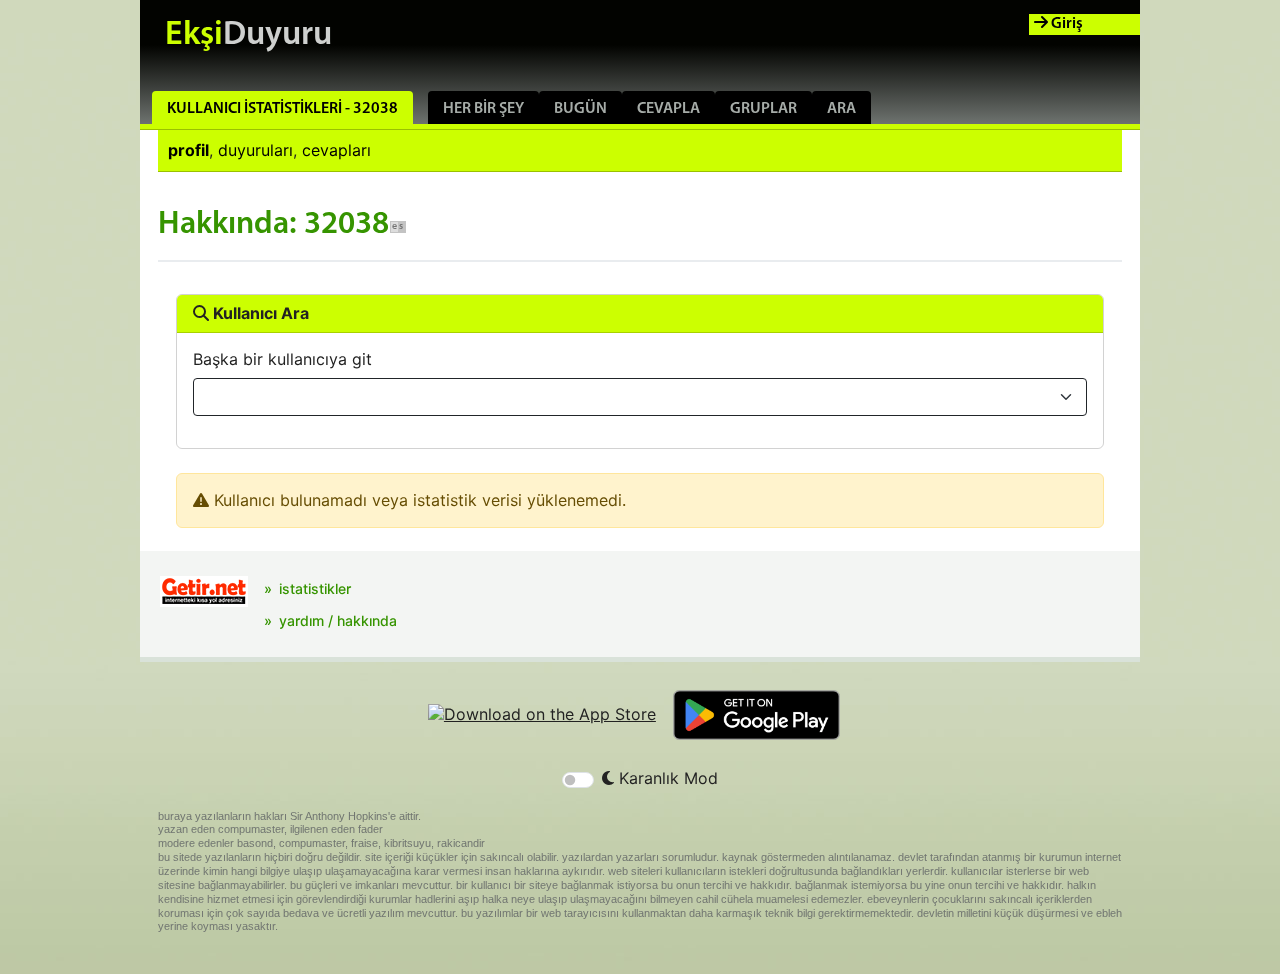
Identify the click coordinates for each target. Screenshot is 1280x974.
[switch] (578, 780)
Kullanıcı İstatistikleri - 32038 (282, 109)
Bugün (580, 109)
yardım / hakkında (338, 620)
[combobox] (640, 397)
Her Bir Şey (483, 109)
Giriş (1065, 24)
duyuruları (255, 150)
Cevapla (668, 109)
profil (188, 150)
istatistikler (315, 588)
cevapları (336, 150)
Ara (841, 109)
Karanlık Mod (666, 778)
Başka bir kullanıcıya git (282, 359)
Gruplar (763, 109)
